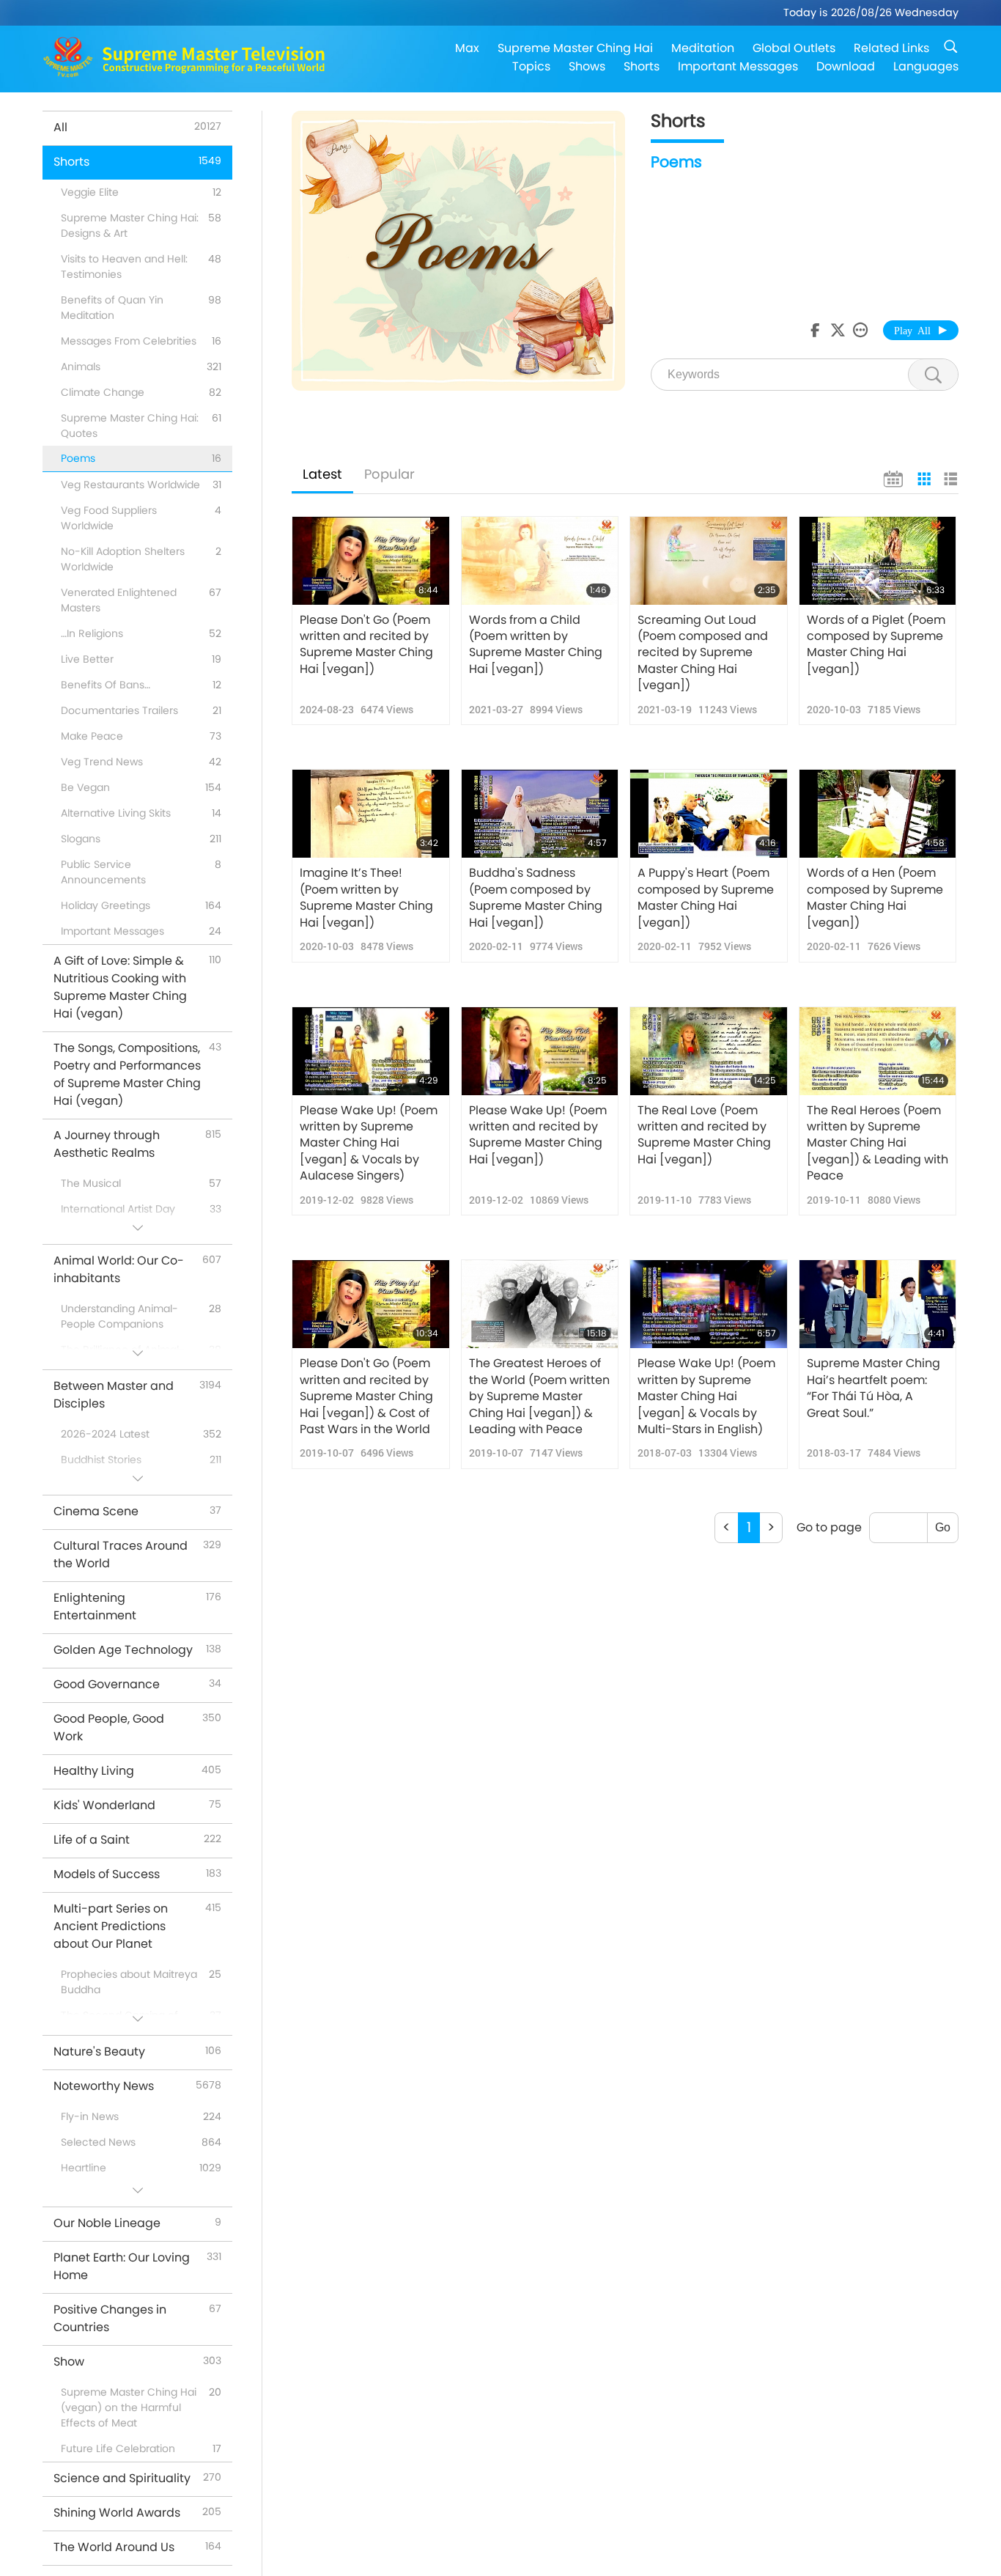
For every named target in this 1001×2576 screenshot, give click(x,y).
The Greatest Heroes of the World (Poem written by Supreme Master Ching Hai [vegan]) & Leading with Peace (539, 1396)
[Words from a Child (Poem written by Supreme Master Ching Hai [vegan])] (540, 561)
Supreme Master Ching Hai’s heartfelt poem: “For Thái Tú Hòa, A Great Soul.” (873, 1388)
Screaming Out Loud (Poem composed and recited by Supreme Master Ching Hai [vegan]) (703, 653)
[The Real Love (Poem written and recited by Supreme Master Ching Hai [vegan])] (709, 1051)
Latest (322, 474)
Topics (531, 66)
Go (943, 1527)
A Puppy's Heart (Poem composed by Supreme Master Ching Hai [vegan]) (706, 898)
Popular (389, 474)
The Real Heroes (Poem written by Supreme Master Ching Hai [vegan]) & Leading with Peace (878, 1144)
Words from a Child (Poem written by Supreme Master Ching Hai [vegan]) (536, 645)
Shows (587, 66)
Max (467, 48)
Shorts (642, 66)
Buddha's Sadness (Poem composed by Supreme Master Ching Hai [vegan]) (536, 898)
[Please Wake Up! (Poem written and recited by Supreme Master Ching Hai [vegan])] (540, 1051)
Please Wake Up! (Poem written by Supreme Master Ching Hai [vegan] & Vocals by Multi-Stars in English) (706, 1396)
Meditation (703, 48)
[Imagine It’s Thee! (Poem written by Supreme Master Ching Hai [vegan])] (371, 814)
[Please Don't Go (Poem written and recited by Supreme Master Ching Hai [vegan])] (371, 561)
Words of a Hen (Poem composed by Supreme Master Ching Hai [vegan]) (875, 898)
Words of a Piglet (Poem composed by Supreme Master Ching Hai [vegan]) (876, 645)
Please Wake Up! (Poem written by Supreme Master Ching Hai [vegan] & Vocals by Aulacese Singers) (369, 1144)
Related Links (891, 48)
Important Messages (738, 66)
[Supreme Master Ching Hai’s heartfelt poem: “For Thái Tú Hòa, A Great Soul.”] (878, 1304)
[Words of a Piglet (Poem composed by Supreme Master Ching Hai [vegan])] (878, 561)
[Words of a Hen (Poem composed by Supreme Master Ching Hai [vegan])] (878, 814)
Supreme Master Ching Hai (575, 48)
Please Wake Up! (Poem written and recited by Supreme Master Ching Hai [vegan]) (538, 1135)
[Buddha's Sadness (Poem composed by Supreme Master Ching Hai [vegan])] (540, 814)
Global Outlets (794, 48)
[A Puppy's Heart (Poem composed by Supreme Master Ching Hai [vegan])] (709, 814)
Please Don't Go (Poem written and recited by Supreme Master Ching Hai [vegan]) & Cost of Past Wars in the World (366, 1396)
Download (846, 66)
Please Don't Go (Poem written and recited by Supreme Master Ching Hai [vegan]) (366, 645)
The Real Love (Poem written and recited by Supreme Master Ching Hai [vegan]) (704, 1135)
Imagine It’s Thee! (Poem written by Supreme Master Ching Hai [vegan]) (366, 898)
